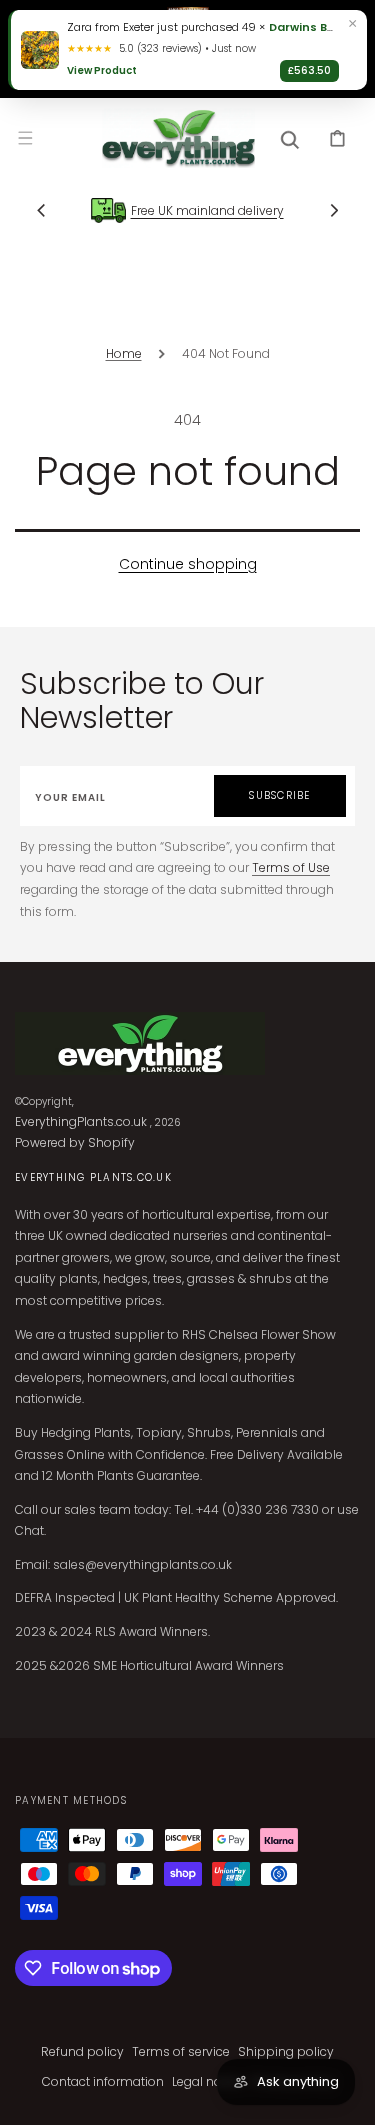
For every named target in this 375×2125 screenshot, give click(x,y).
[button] (25, 138)
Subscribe (279, 795)
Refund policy (82, 2051)
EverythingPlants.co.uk (81, 1121)
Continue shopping (188, 564)
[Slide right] (334, 210)
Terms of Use (291, 867)
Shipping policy (286, 2051)
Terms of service (181, 2051)
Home (124, 353)
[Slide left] (41, 210)
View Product (102, 70)
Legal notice (207, 2081)
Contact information (103, 2081)
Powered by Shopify (75, 1142)
